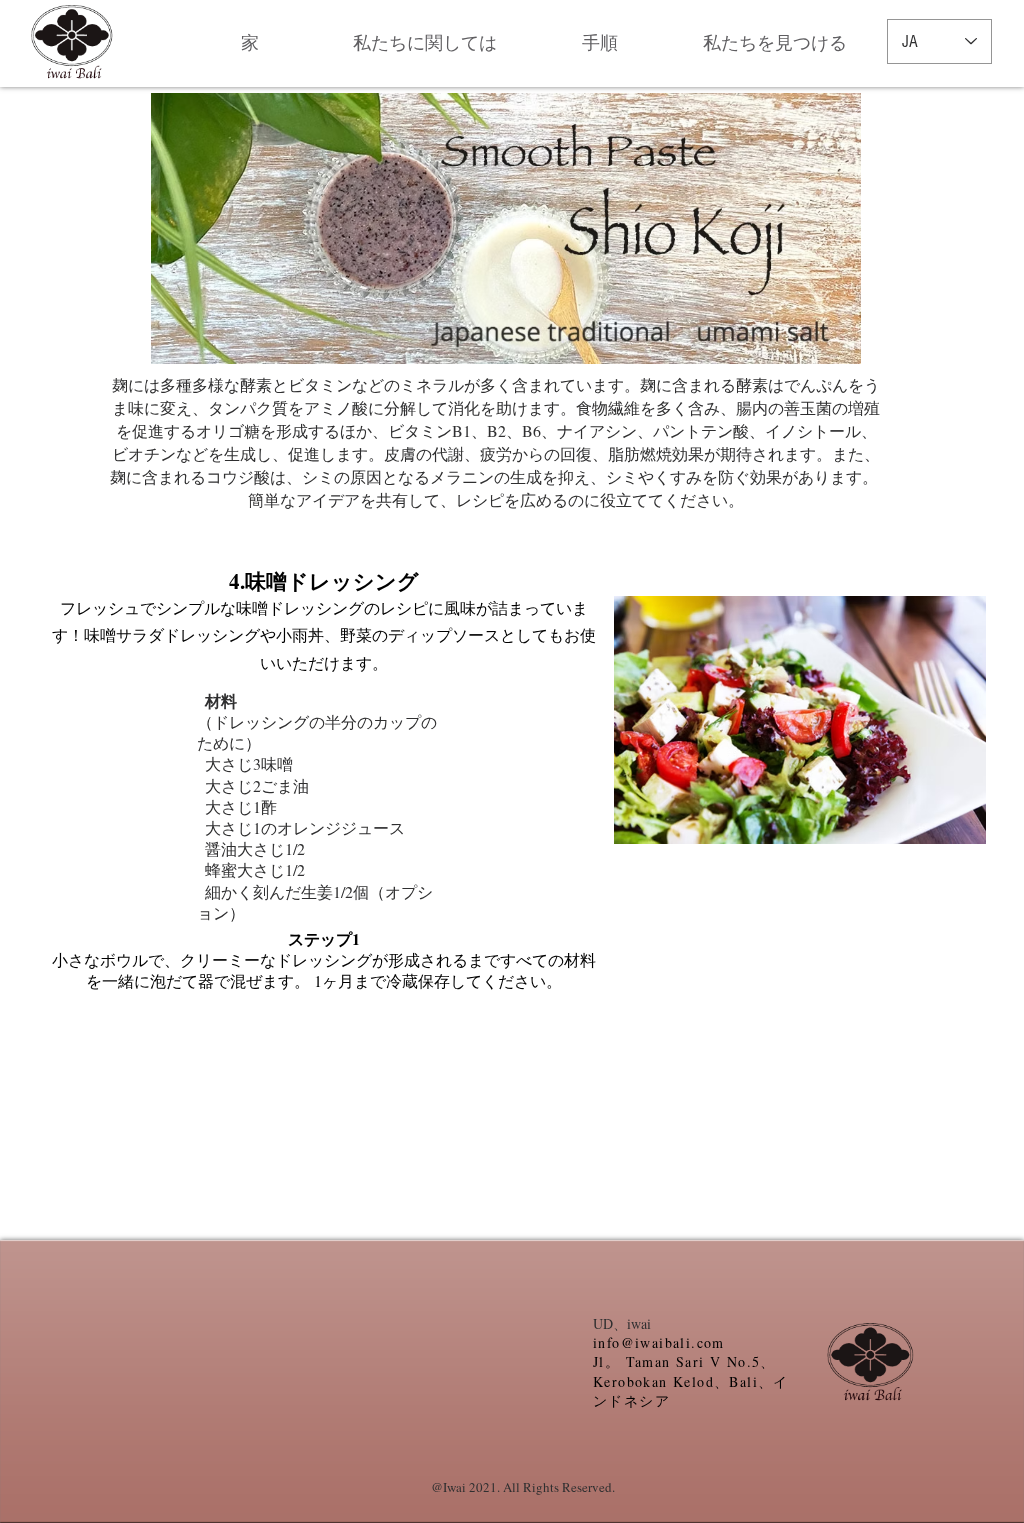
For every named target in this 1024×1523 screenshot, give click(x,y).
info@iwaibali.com (659, 1342)
